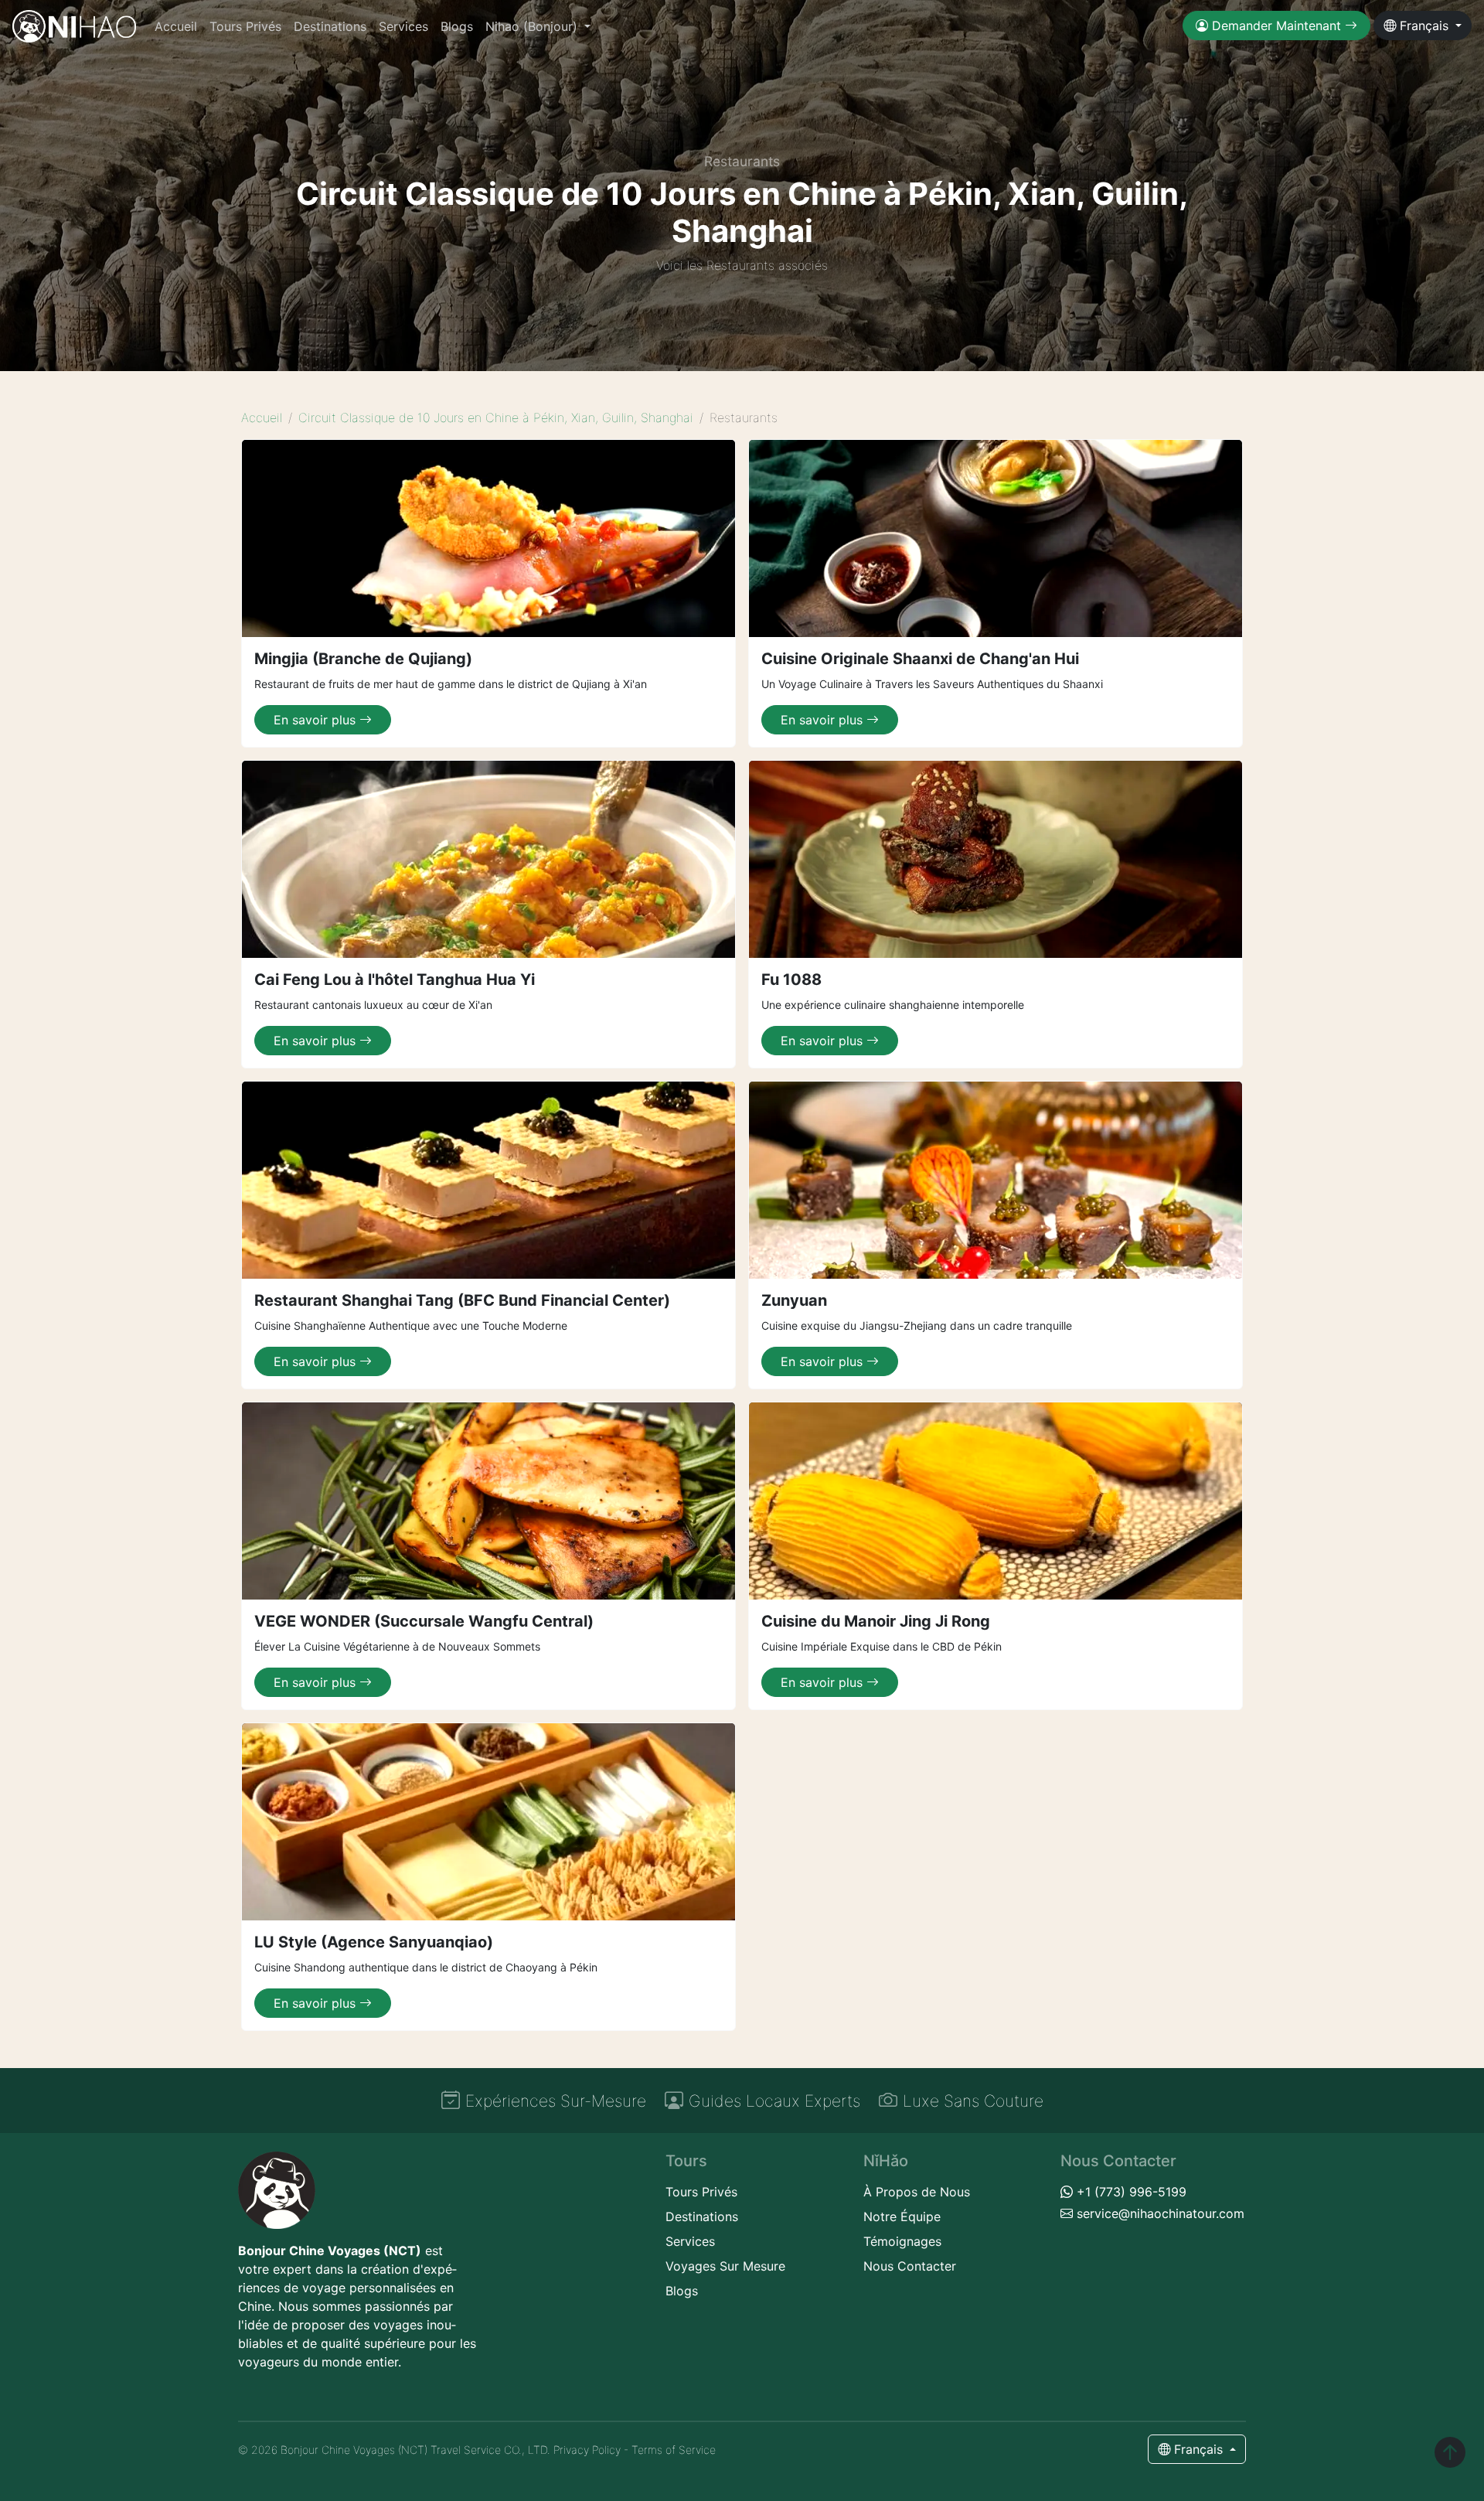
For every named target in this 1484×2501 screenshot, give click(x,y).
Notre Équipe (902, 2216)
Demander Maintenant (1276, 26)
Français (1424, 26)
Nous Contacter (910, 2266)
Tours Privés (245, 26)
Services (403, 26)
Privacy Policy (587, 2450)
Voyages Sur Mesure (725, 2266)
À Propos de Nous (917, 2192)
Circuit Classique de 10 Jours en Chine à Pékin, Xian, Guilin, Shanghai (496, 417)
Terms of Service (674, 2450)
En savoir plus (317, 720)
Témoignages (902, 2241)
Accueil (176, 26)
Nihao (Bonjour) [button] (533, 26)
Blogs (457, 26)
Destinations (330, 26)
